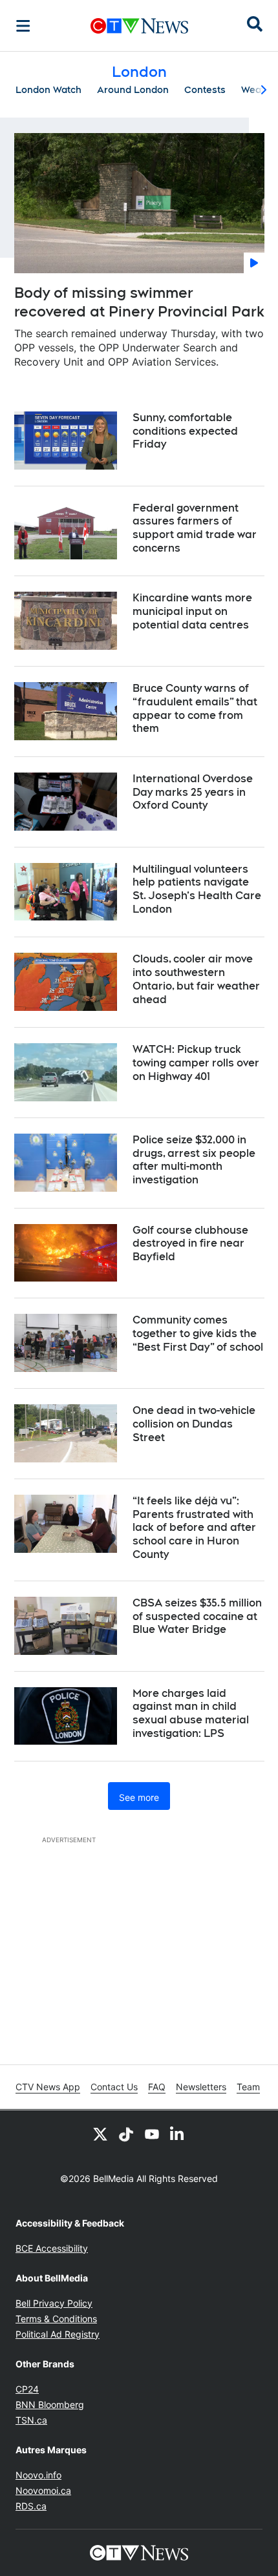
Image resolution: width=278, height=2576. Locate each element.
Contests (205, 90)
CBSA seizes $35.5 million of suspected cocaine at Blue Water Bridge (197, 1616)
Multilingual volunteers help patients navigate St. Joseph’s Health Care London (197, 889)
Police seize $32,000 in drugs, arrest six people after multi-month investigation (194, 1160)
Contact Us (114, 2087)
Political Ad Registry (58, 2334)
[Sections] (23, 26)
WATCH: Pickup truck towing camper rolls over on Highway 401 (196, 1063)
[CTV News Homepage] (139, 26)
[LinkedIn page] (178, 2134)
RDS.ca (31, 2506)
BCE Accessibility (52, 2248)
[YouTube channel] (152, 2134)
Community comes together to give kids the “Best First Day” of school (198, 1334)
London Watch (48, 90)
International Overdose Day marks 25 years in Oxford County (193, 792)
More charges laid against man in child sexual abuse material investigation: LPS (191, 1713)
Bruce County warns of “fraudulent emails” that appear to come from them (195, 708)
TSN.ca (31, 2420)
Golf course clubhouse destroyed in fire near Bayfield (190, 1244)
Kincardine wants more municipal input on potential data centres (192, 611)
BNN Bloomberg (50, 2405)
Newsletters (201, 2087)
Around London (133, 90)
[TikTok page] (126, 2134)
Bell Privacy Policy (54, 2303)
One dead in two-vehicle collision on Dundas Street (194, 1424)
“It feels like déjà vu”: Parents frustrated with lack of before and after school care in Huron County (194, 1528)
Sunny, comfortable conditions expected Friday (185, 431)
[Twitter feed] (100, 2134)
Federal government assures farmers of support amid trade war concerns (195, 528)
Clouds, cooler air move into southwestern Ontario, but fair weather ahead (196, 979)
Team (248, 2087)
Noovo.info (38, 2475)
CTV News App (48, 2087)
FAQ (157, 2087)
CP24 (27, 2389)
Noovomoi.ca (43, 2490)
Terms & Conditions (56, 2319)
